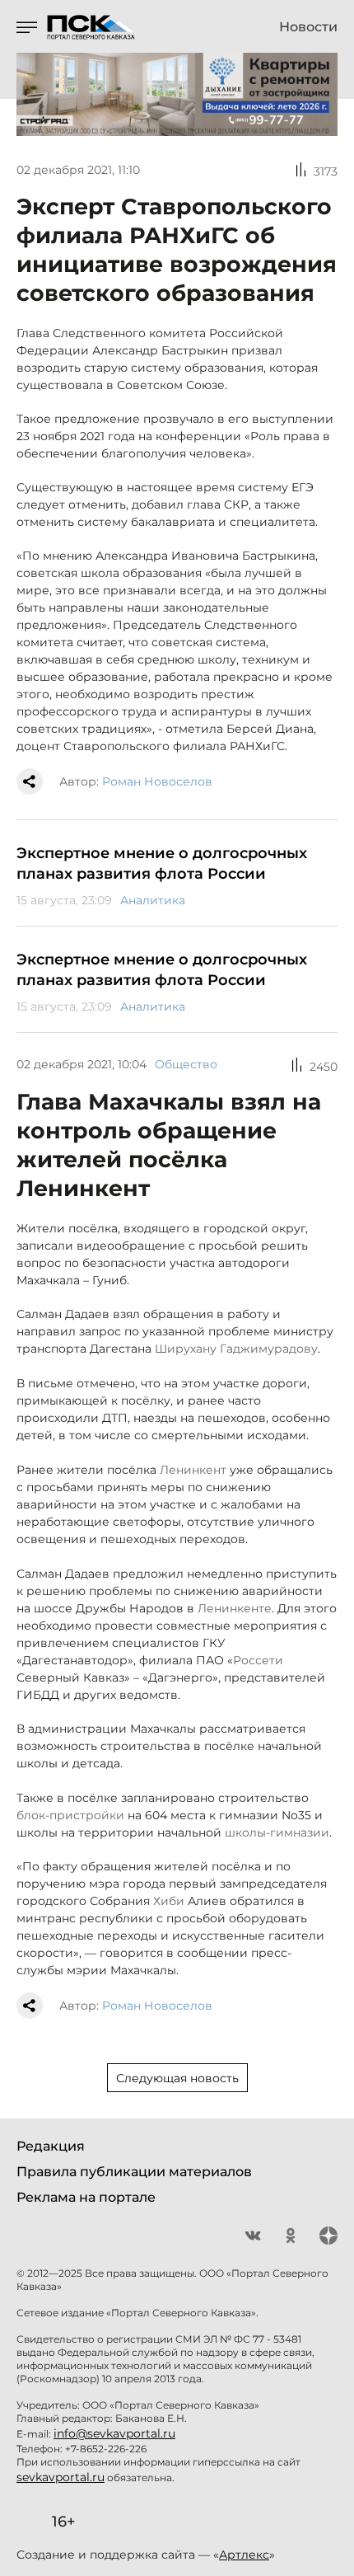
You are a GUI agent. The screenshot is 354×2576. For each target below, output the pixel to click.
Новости (308, 27)
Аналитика (153, 900)
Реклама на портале (86, 2197)
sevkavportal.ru (61, 2477)
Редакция (51, 2146)
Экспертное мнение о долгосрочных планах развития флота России (162, 863)
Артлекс (244, 2555)
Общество (186, 1064)
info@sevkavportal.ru (114, 2433)
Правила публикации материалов (134, 2172)
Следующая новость (177, 2078)
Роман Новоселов (157, 781)
